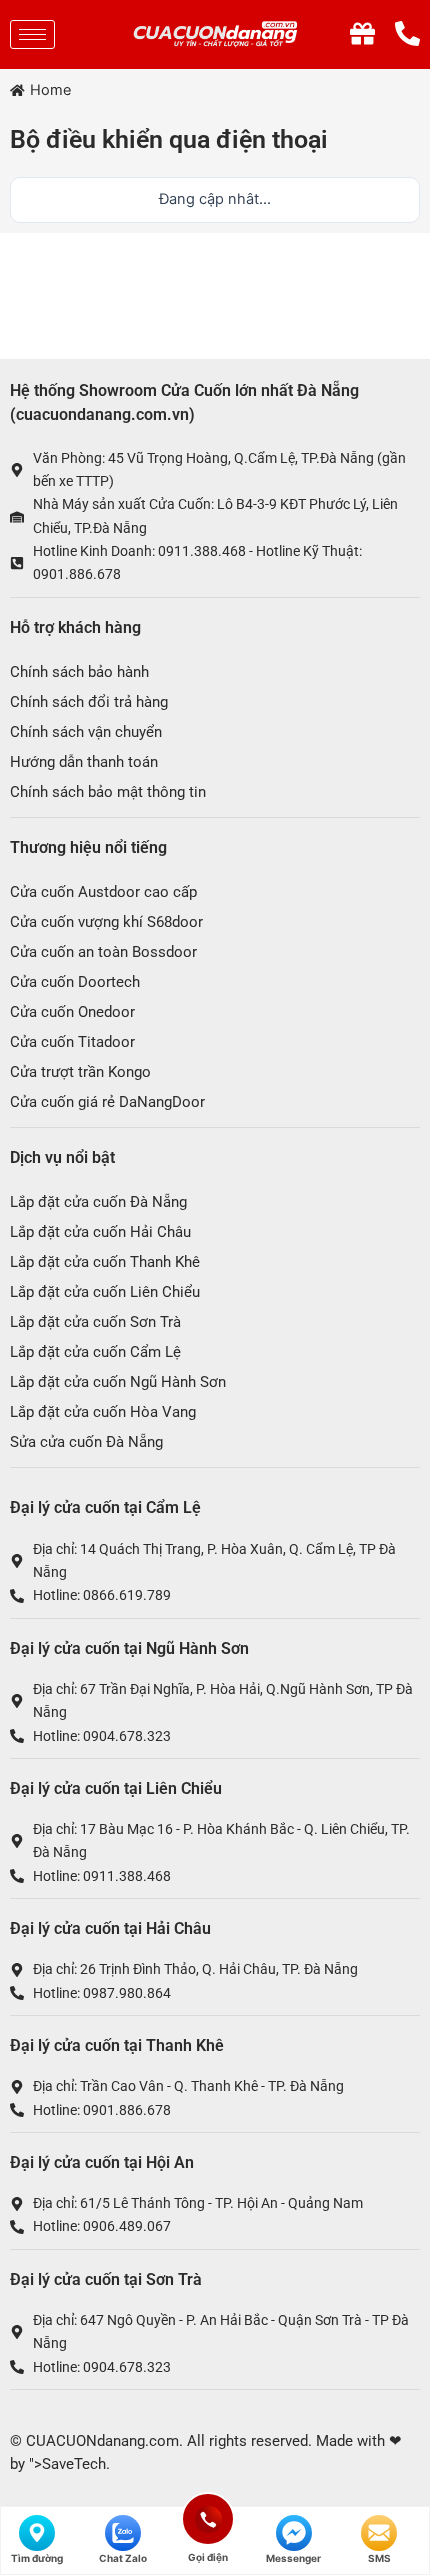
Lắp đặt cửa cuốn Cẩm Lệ (95, 1352)
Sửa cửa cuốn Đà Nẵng (86, 1442)
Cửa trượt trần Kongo (80, 1072)
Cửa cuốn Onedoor (72, 1012)
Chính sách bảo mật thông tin (108, 792)
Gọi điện (208, 2516)
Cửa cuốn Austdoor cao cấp (103, 892)
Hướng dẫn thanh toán (84, 762)
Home (50, 90)
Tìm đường (37, 2558)
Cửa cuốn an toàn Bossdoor (103, 952)
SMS (379, 2558)
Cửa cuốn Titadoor (72, 1042)
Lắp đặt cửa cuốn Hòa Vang (103, 1412)
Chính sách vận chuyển (86, 732)
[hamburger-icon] (32, 34)
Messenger (293, 2558)
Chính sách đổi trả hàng (89, 702)
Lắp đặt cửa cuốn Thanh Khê (105, 1262)
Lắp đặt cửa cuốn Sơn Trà (95, 1322)
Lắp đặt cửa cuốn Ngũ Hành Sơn (118, 1382)
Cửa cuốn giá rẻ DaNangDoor (107, 1102)
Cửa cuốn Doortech (75, 982)
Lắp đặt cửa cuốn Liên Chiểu (105, 1292)
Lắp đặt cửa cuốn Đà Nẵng (98, 1202)
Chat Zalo (123, 2558)
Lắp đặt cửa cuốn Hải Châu (100, 1232)
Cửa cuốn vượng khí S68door (106, 922)
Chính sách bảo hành (79, 672)
